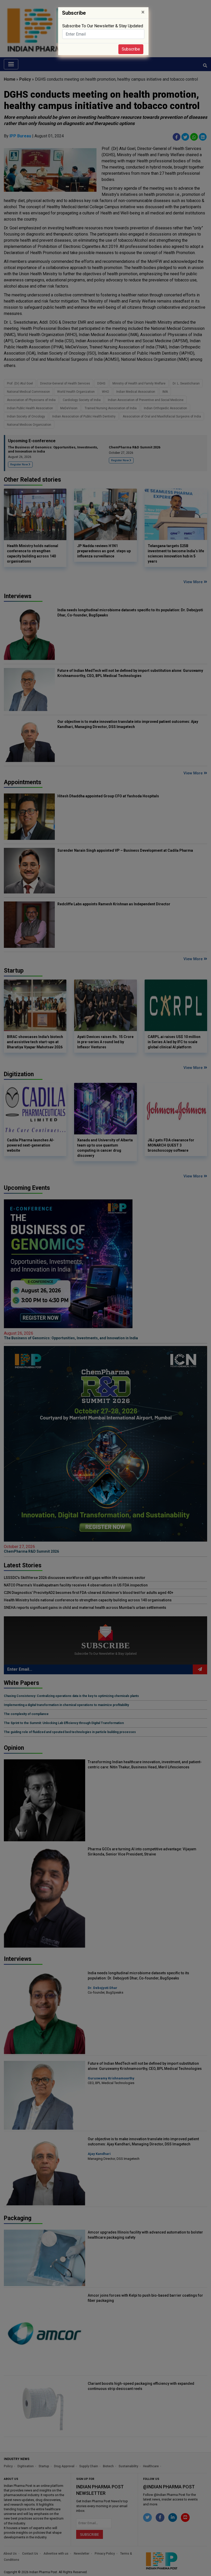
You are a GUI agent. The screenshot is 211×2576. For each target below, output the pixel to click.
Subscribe (131, 49)
